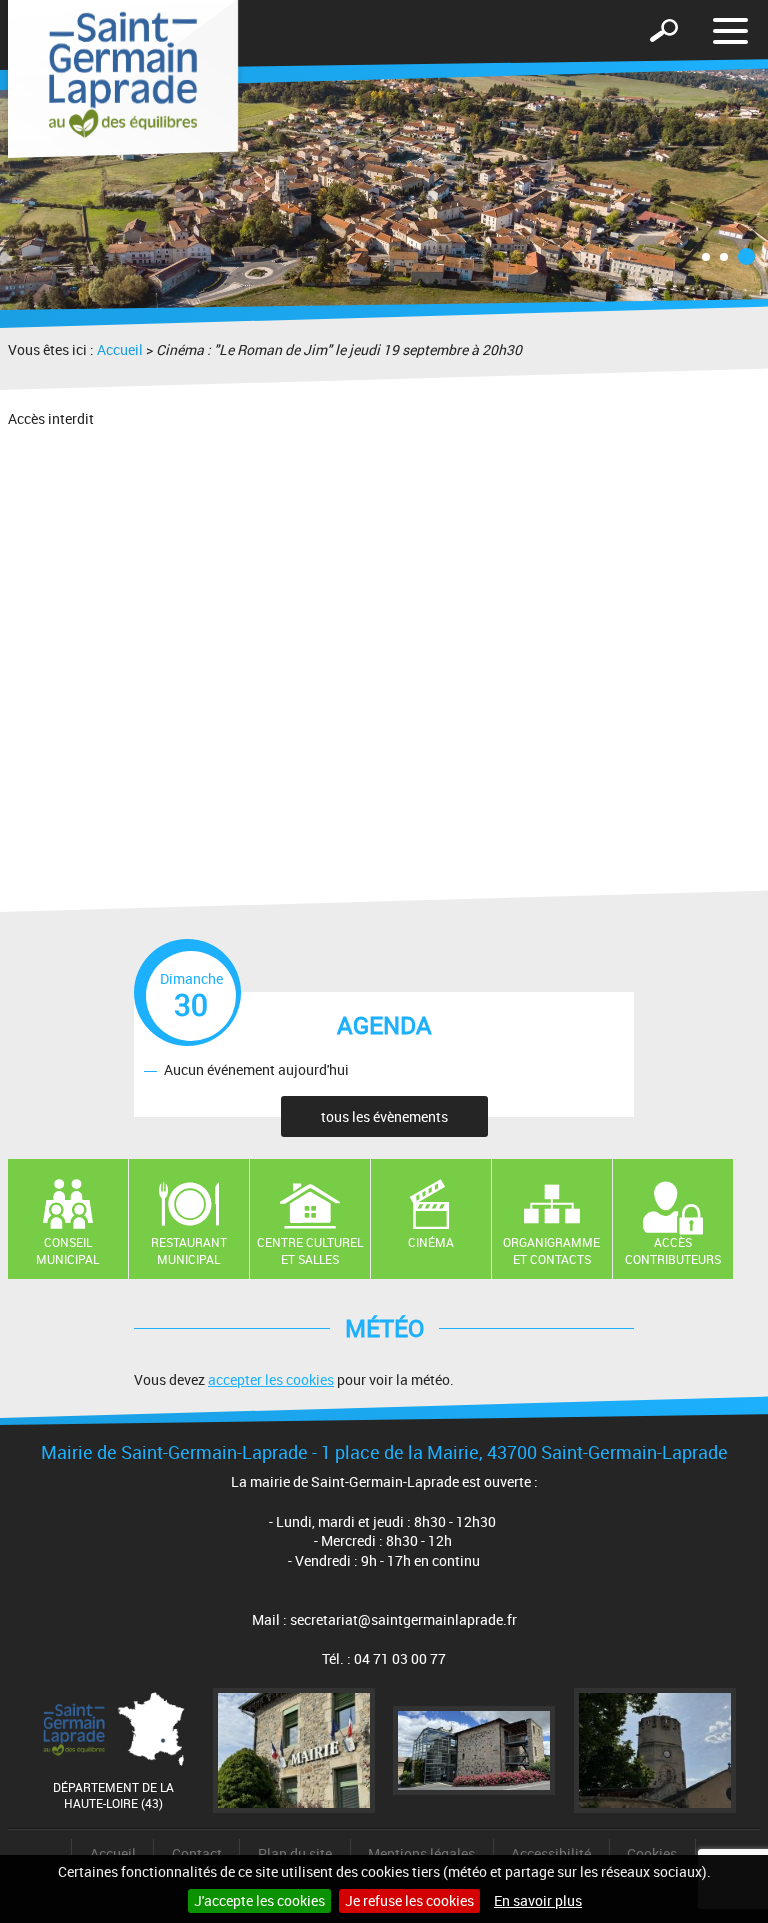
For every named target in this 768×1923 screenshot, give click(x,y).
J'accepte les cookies (259, 1900)
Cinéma (431, 1242)
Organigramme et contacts (551, 1250)
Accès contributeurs (673, 1250)
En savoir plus (538, 1900)
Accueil (120, 349)
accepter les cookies (271, 1379)
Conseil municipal (67, 1250)
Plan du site (295, 1853)
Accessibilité (551, 1853)
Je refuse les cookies (409, 1900)
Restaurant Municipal (189, 1250)
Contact (197, 1853)
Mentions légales (421, 1853)
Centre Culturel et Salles (310, 1250)
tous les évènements (384, 1116)
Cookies (652, 1853)
